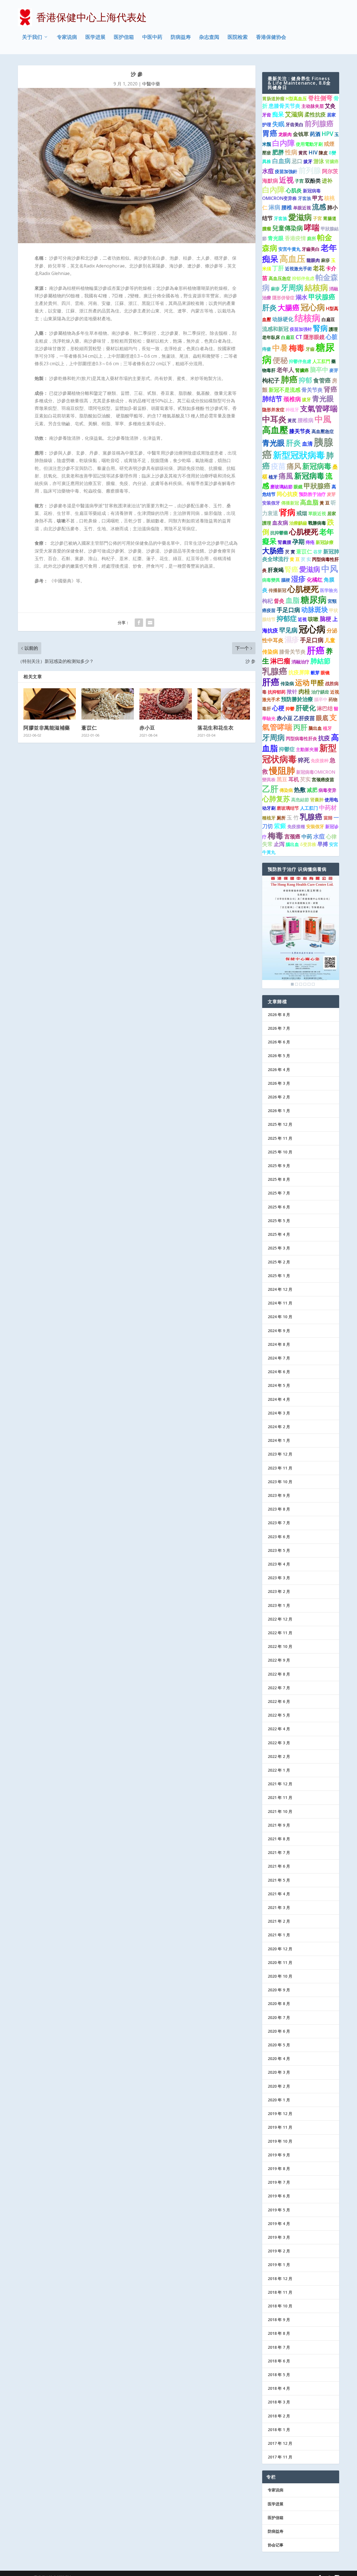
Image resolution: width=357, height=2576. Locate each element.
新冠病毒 (317, 466)
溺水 (301, 297)
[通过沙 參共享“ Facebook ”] (139, 623)
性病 (291, 152)
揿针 (292, 692)
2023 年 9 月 (279, 1495)
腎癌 (291, 569)
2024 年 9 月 (279, 1331)
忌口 (297, 161)
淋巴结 (325, 708)
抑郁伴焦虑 (303, 278)
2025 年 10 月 (280, 1152)
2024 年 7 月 (279, 1358)
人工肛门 (309, 808)
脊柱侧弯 (320, 98)
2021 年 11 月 (280, 1797)
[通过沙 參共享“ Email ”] (150, 623)
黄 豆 (295, 559)
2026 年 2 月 (279, 1097)
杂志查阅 (209, 37)
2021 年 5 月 (279, 1880)
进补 (327, 181)
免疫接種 (296, 826)
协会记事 (276, 2545)
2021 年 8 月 (279, 1839)
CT (299, 337)
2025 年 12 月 (280, 1124)
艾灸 (330, 106)
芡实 (305, 779)
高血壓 (275, 430)
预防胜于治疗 (312, 494)
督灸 (279, 601)
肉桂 (304, 691)
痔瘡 (267, 349)
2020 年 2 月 (279, 2086)
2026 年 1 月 (279, 1111)
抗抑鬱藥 (279, 533)
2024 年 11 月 (280, 1303)
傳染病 (286, 790)
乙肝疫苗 (304, 718)
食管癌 (322, 380)
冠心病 (313, 307)
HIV (313, 152)
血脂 (293, 600)
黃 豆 (325, 503)
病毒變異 (271, 580)
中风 (330, 569)
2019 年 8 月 (279, 2168)
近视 (286, 180)
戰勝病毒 (317, 523)
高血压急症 (280, 278)
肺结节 (272, 399)
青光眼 (276, 238)
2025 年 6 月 (279, 1207)
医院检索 (238, 37)
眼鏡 (298, 487)
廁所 (312, 238)
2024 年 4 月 (279, 1399)
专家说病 (67, 37)
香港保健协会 (271, 37)
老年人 (285, 370)
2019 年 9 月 (279, 2155)
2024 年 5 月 (279, 1385)
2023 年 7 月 (279, 1523)
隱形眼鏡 (314, 337)
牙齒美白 (311, 249)
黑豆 (282, 779)
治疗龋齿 (320, 692)
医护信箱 (124, 37)
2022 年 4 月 (279, 1729)
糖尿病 (314, 599)
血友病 (280, 523)
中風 (323, 419)
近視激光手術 (298, 269)
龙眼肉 (285, 134)
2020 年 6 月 (279, 2031)
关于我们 (32, 37)
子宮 (317, 218)
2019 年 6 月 (279, 2196)
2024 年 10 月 (280, 1317)
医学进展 (95, 37)
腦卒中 (321, 699)
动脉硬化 (283, 319)
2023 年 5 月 (279, 1550)
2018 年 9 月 (279, 2320)
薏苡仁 (89, 728)
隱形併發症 (283, 298)
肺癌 (289, 379)
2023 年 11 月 (280, 1468)
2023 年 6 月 (279, 1537)
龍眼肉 (313, 260)
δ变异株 (308, 844)
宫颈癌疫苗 (323, 780)
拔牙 (308, 161)
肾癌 (331, 389)
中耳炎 (274, 419)
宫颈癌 (292, 837)
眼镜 (325, 673)
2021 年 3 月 (279, 1907)
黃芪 (292, 420)
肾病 (287, 512)
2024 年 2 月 (279, 1427)
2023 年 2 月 (279, 1591)
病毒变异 (327, 790)
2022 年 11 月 (280, 1633)
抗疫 (324, 738)
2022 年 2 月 (279, 1756)
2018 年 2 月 (279, 2416)
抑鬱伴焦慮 (300, 361)
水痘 (268, 171)
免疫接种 (320, 761)
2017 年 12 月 (280, 2443)
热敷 (300, 790)
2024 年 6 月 (279, 1372)
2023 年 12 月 (280, 1454)
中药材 (328, 807)
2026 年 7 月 (279, 1028)
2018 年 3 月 (279, 2402)
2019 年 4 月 (279, 2223)
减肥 (312, 790)
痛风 (294, 466)
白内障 (284, 143)
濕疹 (292, 639)
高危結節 (300, 800)
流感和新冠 (275, 329)
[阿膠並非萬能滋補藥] (50, 704)
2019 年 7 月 (279, 2182)
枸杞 (267, 601)
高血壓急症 (323, 431)
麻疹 (325, 260)
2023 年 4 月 (279, 1564)
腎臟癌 (302, 370)
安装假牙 (271, 503)
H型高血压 (296, 99)
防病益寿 (181, 37)
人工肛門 (321, 361)
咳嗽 (61, 521)
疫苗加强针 (301, 329)
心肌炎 (294, 190)
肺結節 (320, 661)
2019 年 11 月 (280, 2127)
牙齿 (267, 115)
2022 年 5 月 (279, 1715)
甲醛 (317, 683)
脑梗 (325, 619)
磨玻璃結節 (281, 487)
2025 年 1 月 (279, 1276)
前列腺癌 (319, 123)
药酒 (315, 134)
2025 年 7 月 (279, 1193)
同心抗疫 (287, 494)
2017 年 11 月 (280, 2457)
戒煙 (329, 144)
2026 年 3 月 (279, 1083)
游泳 (319, 161)
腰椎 (287, 207)
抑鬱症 (287, 749)
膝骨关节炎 (292, 652)
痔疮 (310, 542)
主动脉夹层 (313, 106)
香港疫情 (295, 238)
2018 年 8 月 (279, 2333)
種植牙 (269, 818)
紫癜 (280, 826)
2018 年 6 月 (279, 2361)
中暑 (280, 348)
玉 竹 (293, 818)
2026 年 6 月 (279, 1042)
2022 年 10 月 (280, 1646)
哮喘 (312, 227)
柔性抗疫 (315, 114)
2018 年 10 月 (280, 2306)
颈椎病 (292, 399)
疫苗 (278, 466)
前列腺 (310, 170)
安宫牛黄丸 (290, 249)
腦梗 (286, 580)
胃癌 (270, 133)
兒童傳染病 (288, 228)
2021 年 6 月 (279, 1866)
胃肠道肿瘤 (273, 99)
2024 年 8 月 (279, 1344)
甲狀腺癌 (317, 486)
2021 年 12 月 (280, 1784)
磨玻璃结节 (288, 808)
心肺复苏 (276, 799)
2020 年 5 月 (279, 2045)
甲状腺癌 (322, 297)
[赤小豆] (166, 704)
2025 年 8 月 (279, 1179)
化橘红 (315, 580)
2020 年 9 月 (279, 1990)
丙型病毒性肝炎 (301, 739)
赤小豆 (147, 728)
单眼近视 (302, 208)
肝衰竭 (276, 570)
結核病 (316, 287)
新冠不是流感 (284, 390)
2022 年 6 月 (279, 1701)
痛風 (286, 476)
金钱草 (301, 134)
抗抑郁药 (277, 692)
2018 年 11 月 (280, 2292)
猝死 (304, 760)
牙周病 (292, 287)
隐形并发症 (273, 410)
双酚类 (313, 181)
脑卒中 (319, 370)
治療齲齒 (298, 523)
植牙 (273, 477)
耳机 (294, 779)
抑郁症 (287, 618)
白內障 (273, 190)
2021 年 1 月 (279, 1935)
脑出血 (315, 728)
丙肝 (300, 727)
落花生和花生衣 (216, 728)
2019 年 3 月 (279, 2237)
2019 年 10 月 (280, 2141)
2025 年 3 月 (279, 1248)
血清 (307, 444)
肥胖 (278, 152)
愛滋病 (300, 217)
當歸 (328, 818)
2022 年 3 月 (279, 1743)
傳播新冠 (290, 503)
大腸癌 (289, 307)
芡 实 (306, 559)
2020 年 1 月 (279, 2100)
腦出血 (292, 844)
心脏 (332, 337)
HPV (327, 134)
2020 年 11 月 (280, 1962)
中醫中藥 (151, 84)
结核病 (307, 318)
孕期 (298, 542)
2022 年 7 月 (279, 1688)
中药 (307, 837)
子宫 (299, 181)
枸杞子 (271, 380)
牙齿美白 (295, 125)
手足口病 (288, 610)
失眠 (278, 124)
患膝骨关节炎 (284, 106)
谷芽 (318, 552)
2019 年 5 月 (279, 2210)
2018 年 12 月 (280, 2279)
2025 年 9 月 (279, 1166)
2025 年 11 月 (280, 1138)
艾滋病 (294, 114)
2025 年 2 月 (279, 1262)
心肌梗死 (304, 532)
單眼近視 (317, 513)
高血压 (292, 259)
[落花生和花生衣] (224, 704)
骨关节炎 (312, 390)
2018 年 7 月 (279, 2347)
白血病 (281, 161)
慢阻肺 (282, 770)
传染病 (287, 684)
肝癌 (316, 650)
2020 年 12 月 (280, 1949)
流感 (319, 207)
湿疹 (298, 579)
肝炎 (269, 307)
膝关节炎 (300, 431)
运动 (302, 682)
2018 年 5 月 (279, 2375)
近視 (302, 619)
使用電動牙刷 (309, 144)
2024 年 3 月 (279, 1413)
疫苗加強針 (286, 171)
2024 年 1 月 (279, 1440)
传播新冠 (278, 590)
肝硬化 (306, 708)
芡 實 (290, 552)
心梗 (278, 708)
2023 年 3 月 (279, 1578)
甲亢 (318, 198)
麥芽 (334, 370)
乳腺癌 (275, 671)
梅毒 (297, 348)
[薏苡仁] (108, 704)
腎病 (320, 328)
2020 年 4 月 (279, 2058)
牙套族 (305, 198)
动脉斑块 (315, 610)
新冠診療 (325, 542)
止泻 (279, 844)
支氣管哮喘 (319, 408)
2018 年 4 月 (279, 2388)
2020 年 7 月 (279, 2017)
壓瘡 (267, 153)
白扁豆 (328, 319)
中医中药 (152, 37)
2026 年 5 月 (279, 1056)
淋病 (274, 207)
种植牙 (292, 410)
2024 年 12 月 (280, 1289)
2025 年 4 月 (279, 1234)
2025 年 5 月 (279, 1221)
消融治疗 (300, 662)
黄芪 (303, 153)
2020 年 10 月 (280, 1976)
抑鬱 (290, 709)
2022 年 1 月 (279, 1770)
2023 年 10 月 (280, 1482)
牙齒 (310, 349)
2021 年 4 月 (279, 1894)
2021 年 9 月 (279, 1825)
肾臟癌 (332, 161)
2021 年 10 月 (280, 1811)
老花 (319, 268)
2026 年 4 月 (279, 1070)
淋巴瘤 (280, 661)
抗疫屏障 (299, 672)
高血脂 (309, 502)
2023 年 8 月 (279, 1509)
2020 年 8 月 (279, 2003)
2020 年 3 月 (279, 2072)
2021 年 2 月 (279, 1921)
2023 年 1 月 (279, 1605)
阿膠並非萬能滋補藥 (47, 728)
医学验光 (329, 590)
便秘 (280, 360)
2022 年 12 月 (280, 1619)
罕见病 (288, 630)
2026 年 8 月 (279, 1015)
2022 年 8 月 (279, 1674)
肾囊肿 (317, 800)
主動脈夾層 (307, 749)
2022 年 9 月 (279, 1660)
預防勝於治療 (297, 699)
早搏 (323, 844)
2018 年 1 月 (279, 2430)
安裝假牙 (315, 826)
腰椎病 (306, 420)
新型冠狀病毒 (299, 455)
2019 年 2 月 (279, 2251)
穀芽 (315, 673)
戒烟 (302, 513)
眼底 (322, 718)
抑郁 (305, 380)
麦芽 (331, 494)
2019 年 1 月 (279, 2265)
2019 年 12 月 (280, 2113)
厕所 (281, 818)
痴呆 (278, 114)
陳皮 (323, 153)
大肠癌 (273, 551)
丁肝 (278, 268)
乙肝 (270, 789)
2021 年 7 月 (279, 1852)
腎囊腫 (284, 542)
